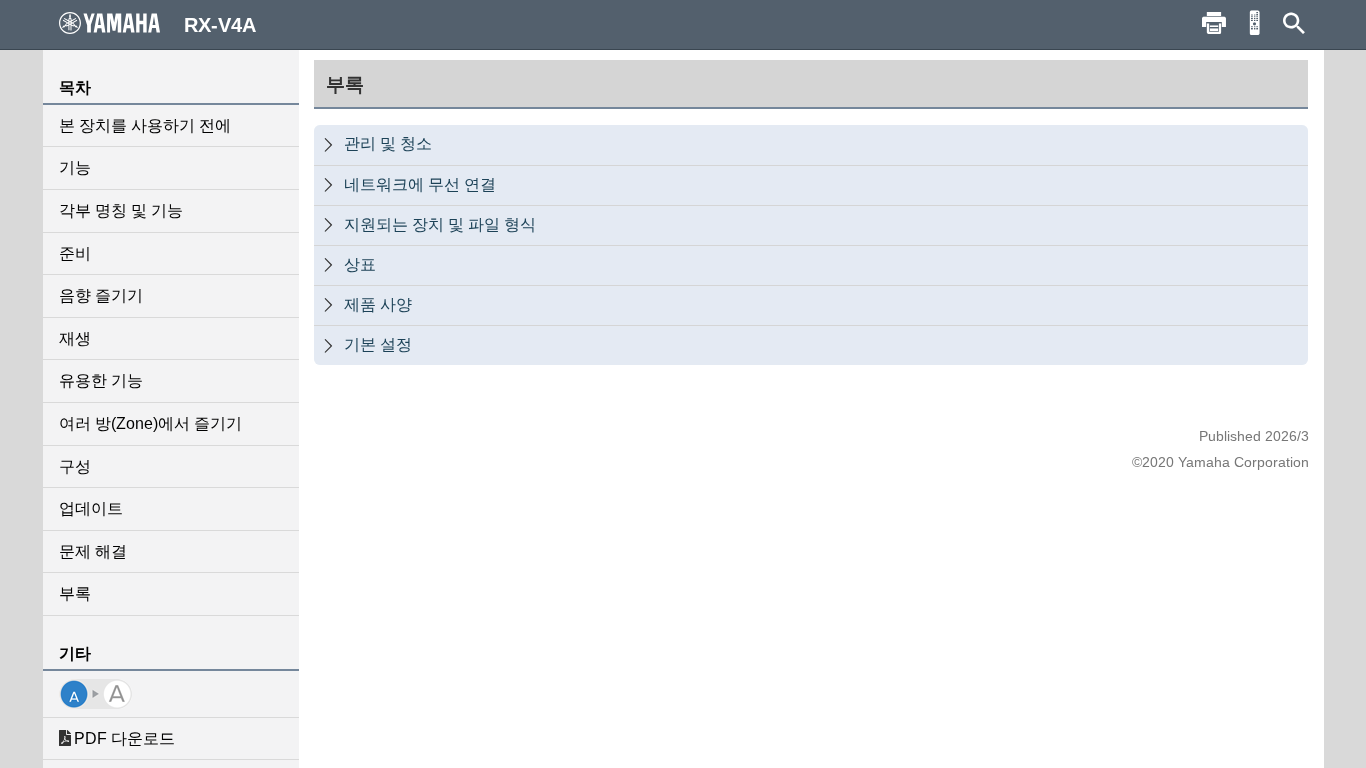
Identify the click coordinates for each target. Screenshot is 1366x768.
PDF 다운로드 (124, 738)
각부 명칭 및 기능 (121, 210)
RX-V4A (220, 25)
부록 (75, 593)
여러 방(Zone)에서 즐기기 (150, 423)
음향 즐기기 (101, 295)
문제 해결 (93, 551)
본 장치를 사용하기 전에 (145, 125)
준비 (75, 253)
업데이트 (91, 508)
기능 (75, 167)
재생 (75, 338)
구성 (75, 466)
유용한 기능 (101, 380)
